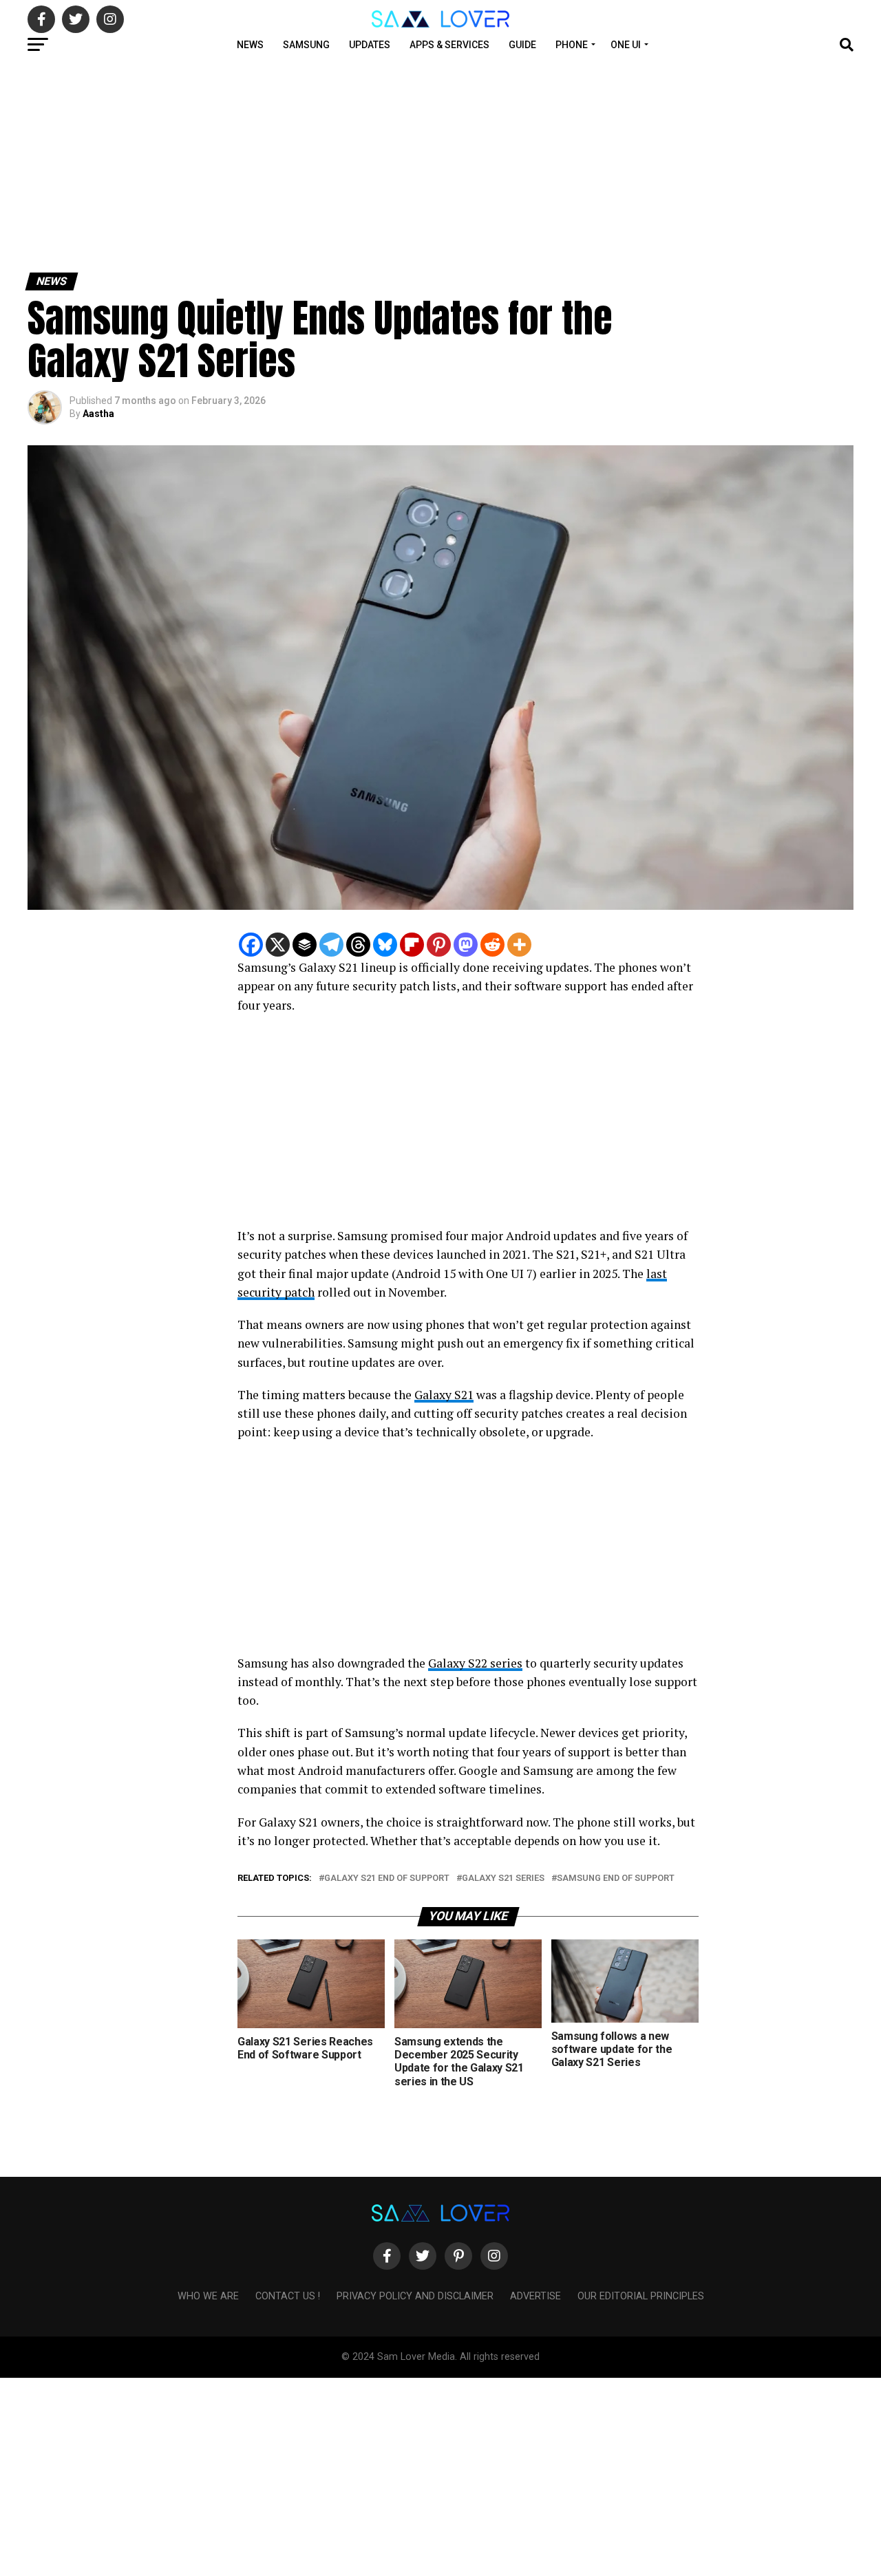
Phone (572, 45)
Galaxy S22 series (475, 1663)
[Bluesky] (385, 945)
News (250, 45)
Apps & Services (449, 45)
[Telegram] (331, 945)
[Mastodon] (466, 945)
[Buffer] (305, 945)
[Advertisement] (413, 164)
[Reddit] (492, 945)
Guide (522, 45)
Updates (370, 45)
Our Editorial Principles (641, 2296)
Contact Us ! (288, 2296)
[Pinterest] (439, 945)
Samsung (306, 45)
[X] (278, 945)
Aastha (98, 414)
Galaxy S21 (444, 1395)
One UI (626, 45)
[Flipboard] (412, 945)
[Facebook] (251, 945)
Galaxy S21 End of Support (387, 1878)
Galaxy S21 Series (503, 1878)
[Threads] (358, 945)
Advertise (535, 2296)
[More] (519, 945)
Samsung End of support (616, 1878)
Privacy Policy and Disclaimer (415, 2296)
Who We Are (208, 2296)
